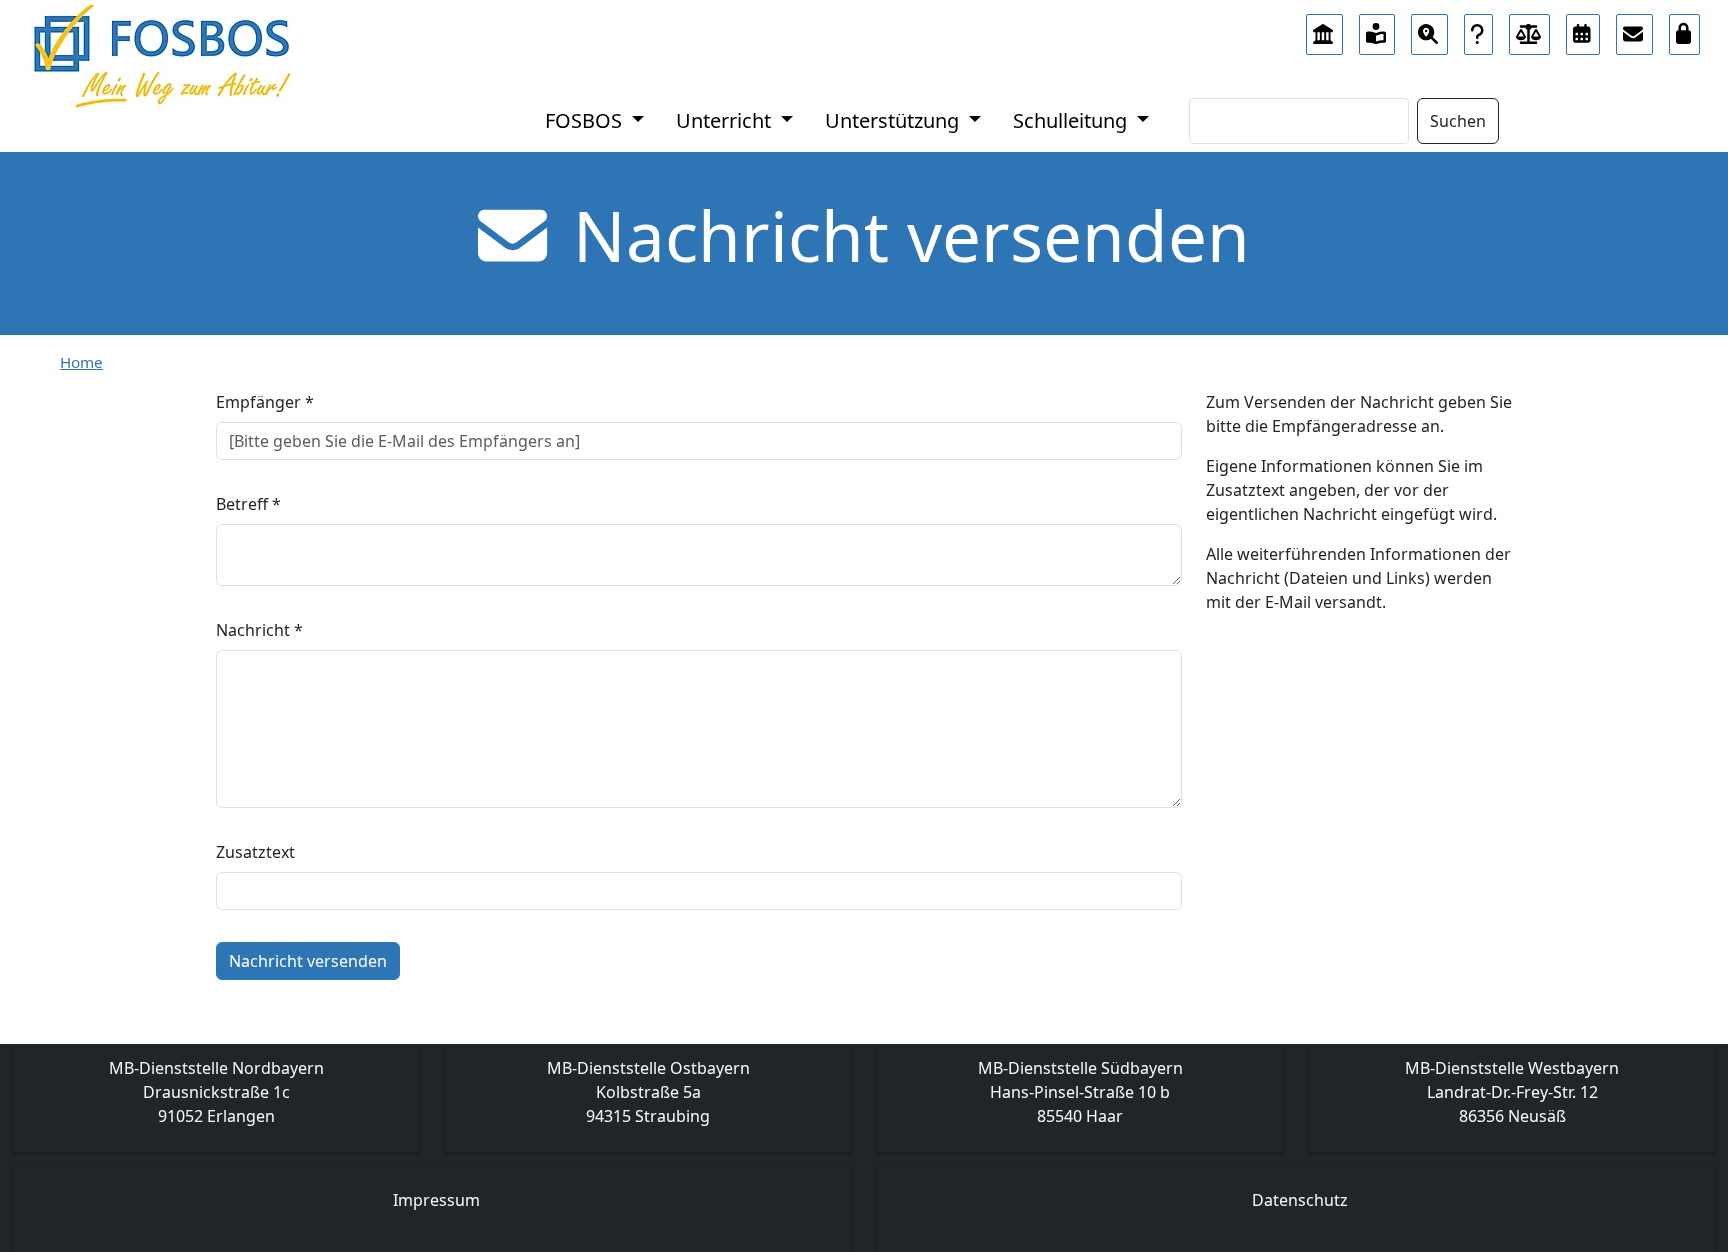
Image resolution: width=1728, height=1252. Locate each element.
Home (81, 362)
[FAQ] (1478, 29)
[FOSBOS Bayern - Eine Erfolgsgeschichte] (1324, 29)
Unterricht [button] (726, 120)
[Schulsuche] (1429, 29)
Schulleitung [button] (1072, 120)
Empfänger (265, 402)
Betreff (248, 504)
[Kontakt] (1634, 29)
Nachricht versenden (308, 961)
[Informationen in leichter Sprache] (1377, 29)
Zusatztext (255, 852)
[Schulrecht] (1530, 29)
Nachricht (259, 630)
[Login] (1685, 29)
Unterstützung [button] (894, 120)
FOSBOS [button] (586, 120)
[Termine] (1583, 29)
